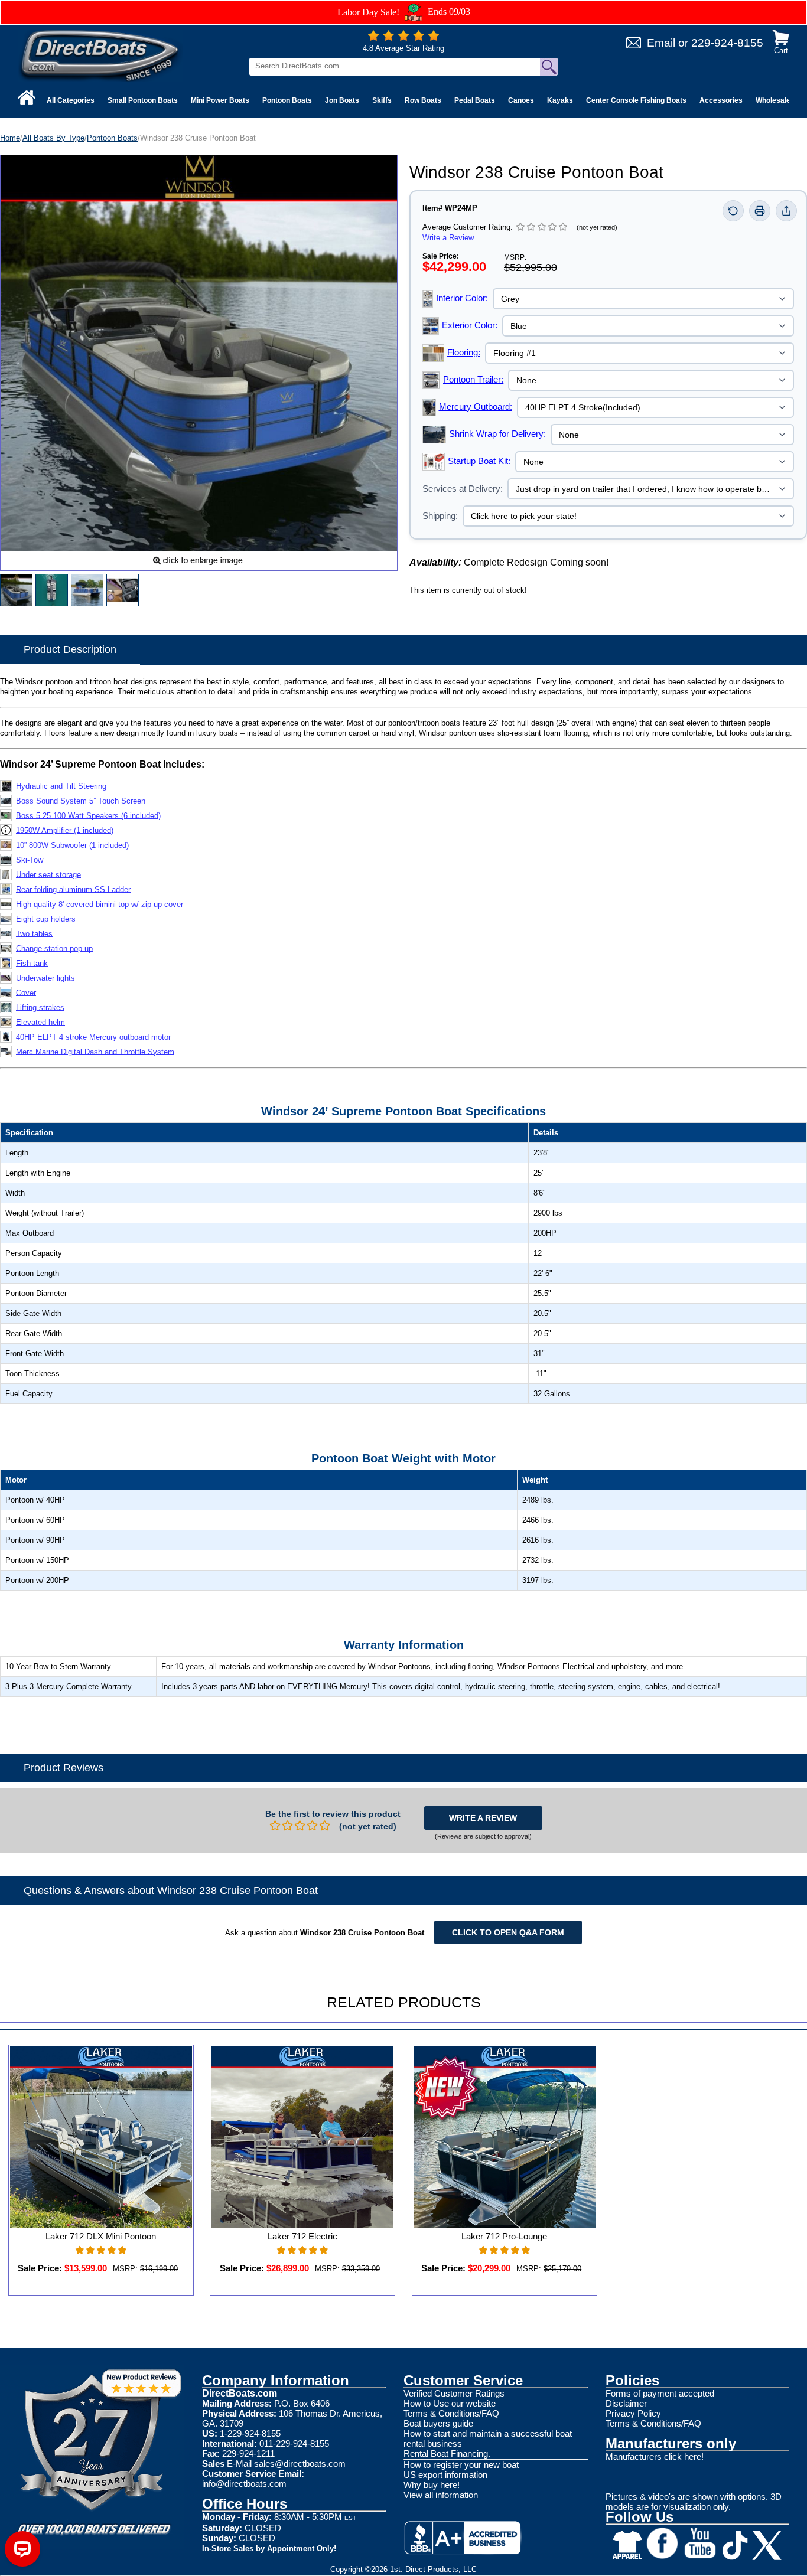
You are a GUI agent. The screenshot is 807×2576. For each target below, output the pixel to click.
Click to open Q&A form (508, 1932)
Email (661, 43)
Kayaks (560, 100)
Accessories (721, 100)
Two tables (34, 933)
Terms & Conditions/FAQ (451, 2413)
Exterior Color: (470, 325)
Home (10, 138)
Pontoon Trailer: (473, 379)
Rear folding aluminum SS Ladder (73, 889)
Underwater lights (45, 977)
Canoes (521, 100)
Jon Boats (342, 100)
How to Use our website (450, 2403)
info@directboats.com (244, 2484)
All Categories (71, 100)
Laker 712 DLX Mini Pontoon (101, 2236)
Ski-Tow (30, 859)
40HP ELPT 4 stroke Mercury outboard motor (93, 1036)
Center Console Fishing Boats (636, 100)
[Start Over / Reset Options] (733, 211)
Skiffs (382, 100)
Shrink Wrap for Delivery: (497, 434)
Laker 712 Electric (302, 2236)
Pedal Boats (475, 100)
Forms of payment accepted (660, 2393)
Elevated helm (40, 1022)
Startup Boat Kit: (479, 461)
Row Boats (423, 100)
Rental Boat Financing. (447, 2453)
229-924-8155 (727, 43)
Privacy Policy (633, 2413)
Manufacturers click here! (655, 2456)
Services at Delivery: (463, 489)
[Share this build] (786, 211)
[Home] (27, 97)
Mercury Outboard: (476, 407)
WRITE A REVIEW (483, 1818)
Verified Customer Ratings (454, 2393)
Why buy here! (432, 2485)
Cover (26, 992)
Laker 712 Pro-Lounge (504, 2236)
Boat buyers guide (438, 2423)
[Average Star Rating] (403, 38)
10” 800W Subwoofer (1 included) (72, 845)
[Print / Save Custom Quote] (760, 211)
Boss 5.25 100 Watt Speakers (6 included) (88, 815)
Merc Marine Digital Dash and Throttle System (95, 1051)
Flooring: (464, 352)
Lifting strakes (40, 1007)
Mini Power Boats (220, 100)
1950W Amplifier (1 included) (65, 830)
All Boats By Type (53, 138)
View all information (441, 2495)
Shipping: (440, 516)
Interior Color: (462, 298)
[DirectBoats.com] (100, 55)
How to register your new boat (461, 2465)
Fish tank (32, 963)
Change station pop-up (54, 948)
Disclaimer (626, 2403)
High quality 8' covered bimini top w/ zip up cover (100, 904)
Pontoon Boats (287, 100)
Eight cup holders (46, 918)
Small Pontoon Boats (143, 100)
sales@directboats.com (300, 2464)
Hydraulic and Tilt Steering (61, 786)
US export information (445, 2475)
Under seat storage (48, 874)
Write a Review (448, 238)
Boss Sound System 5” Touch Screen (81, 800)
